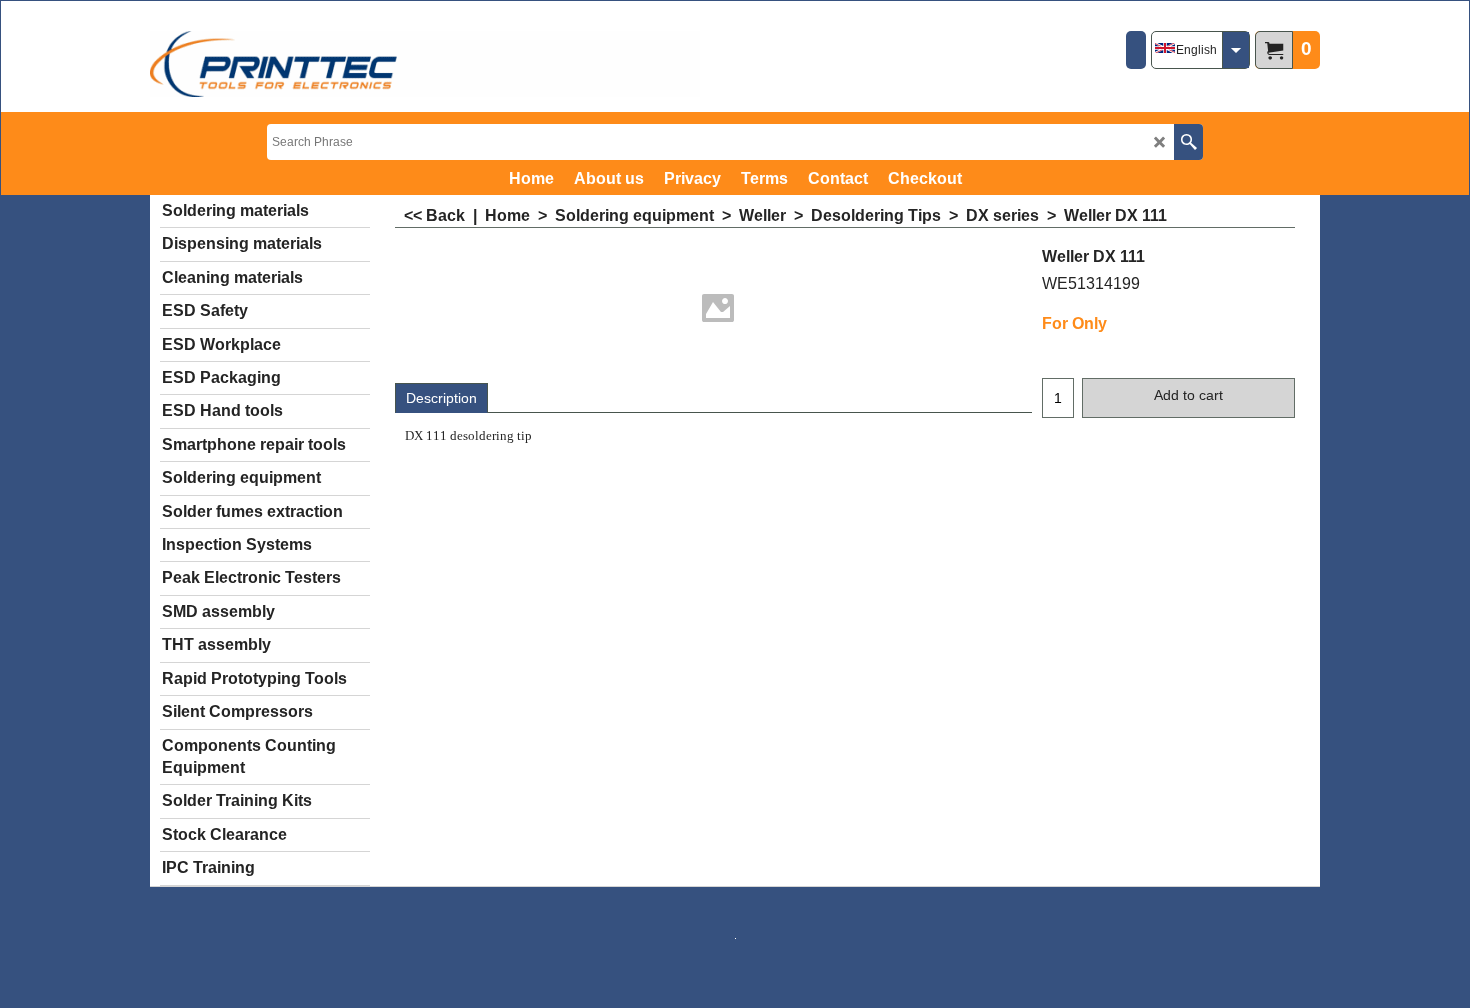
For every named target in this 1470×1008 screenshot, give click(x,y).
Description (441, 398)
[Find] (1188, 142)
